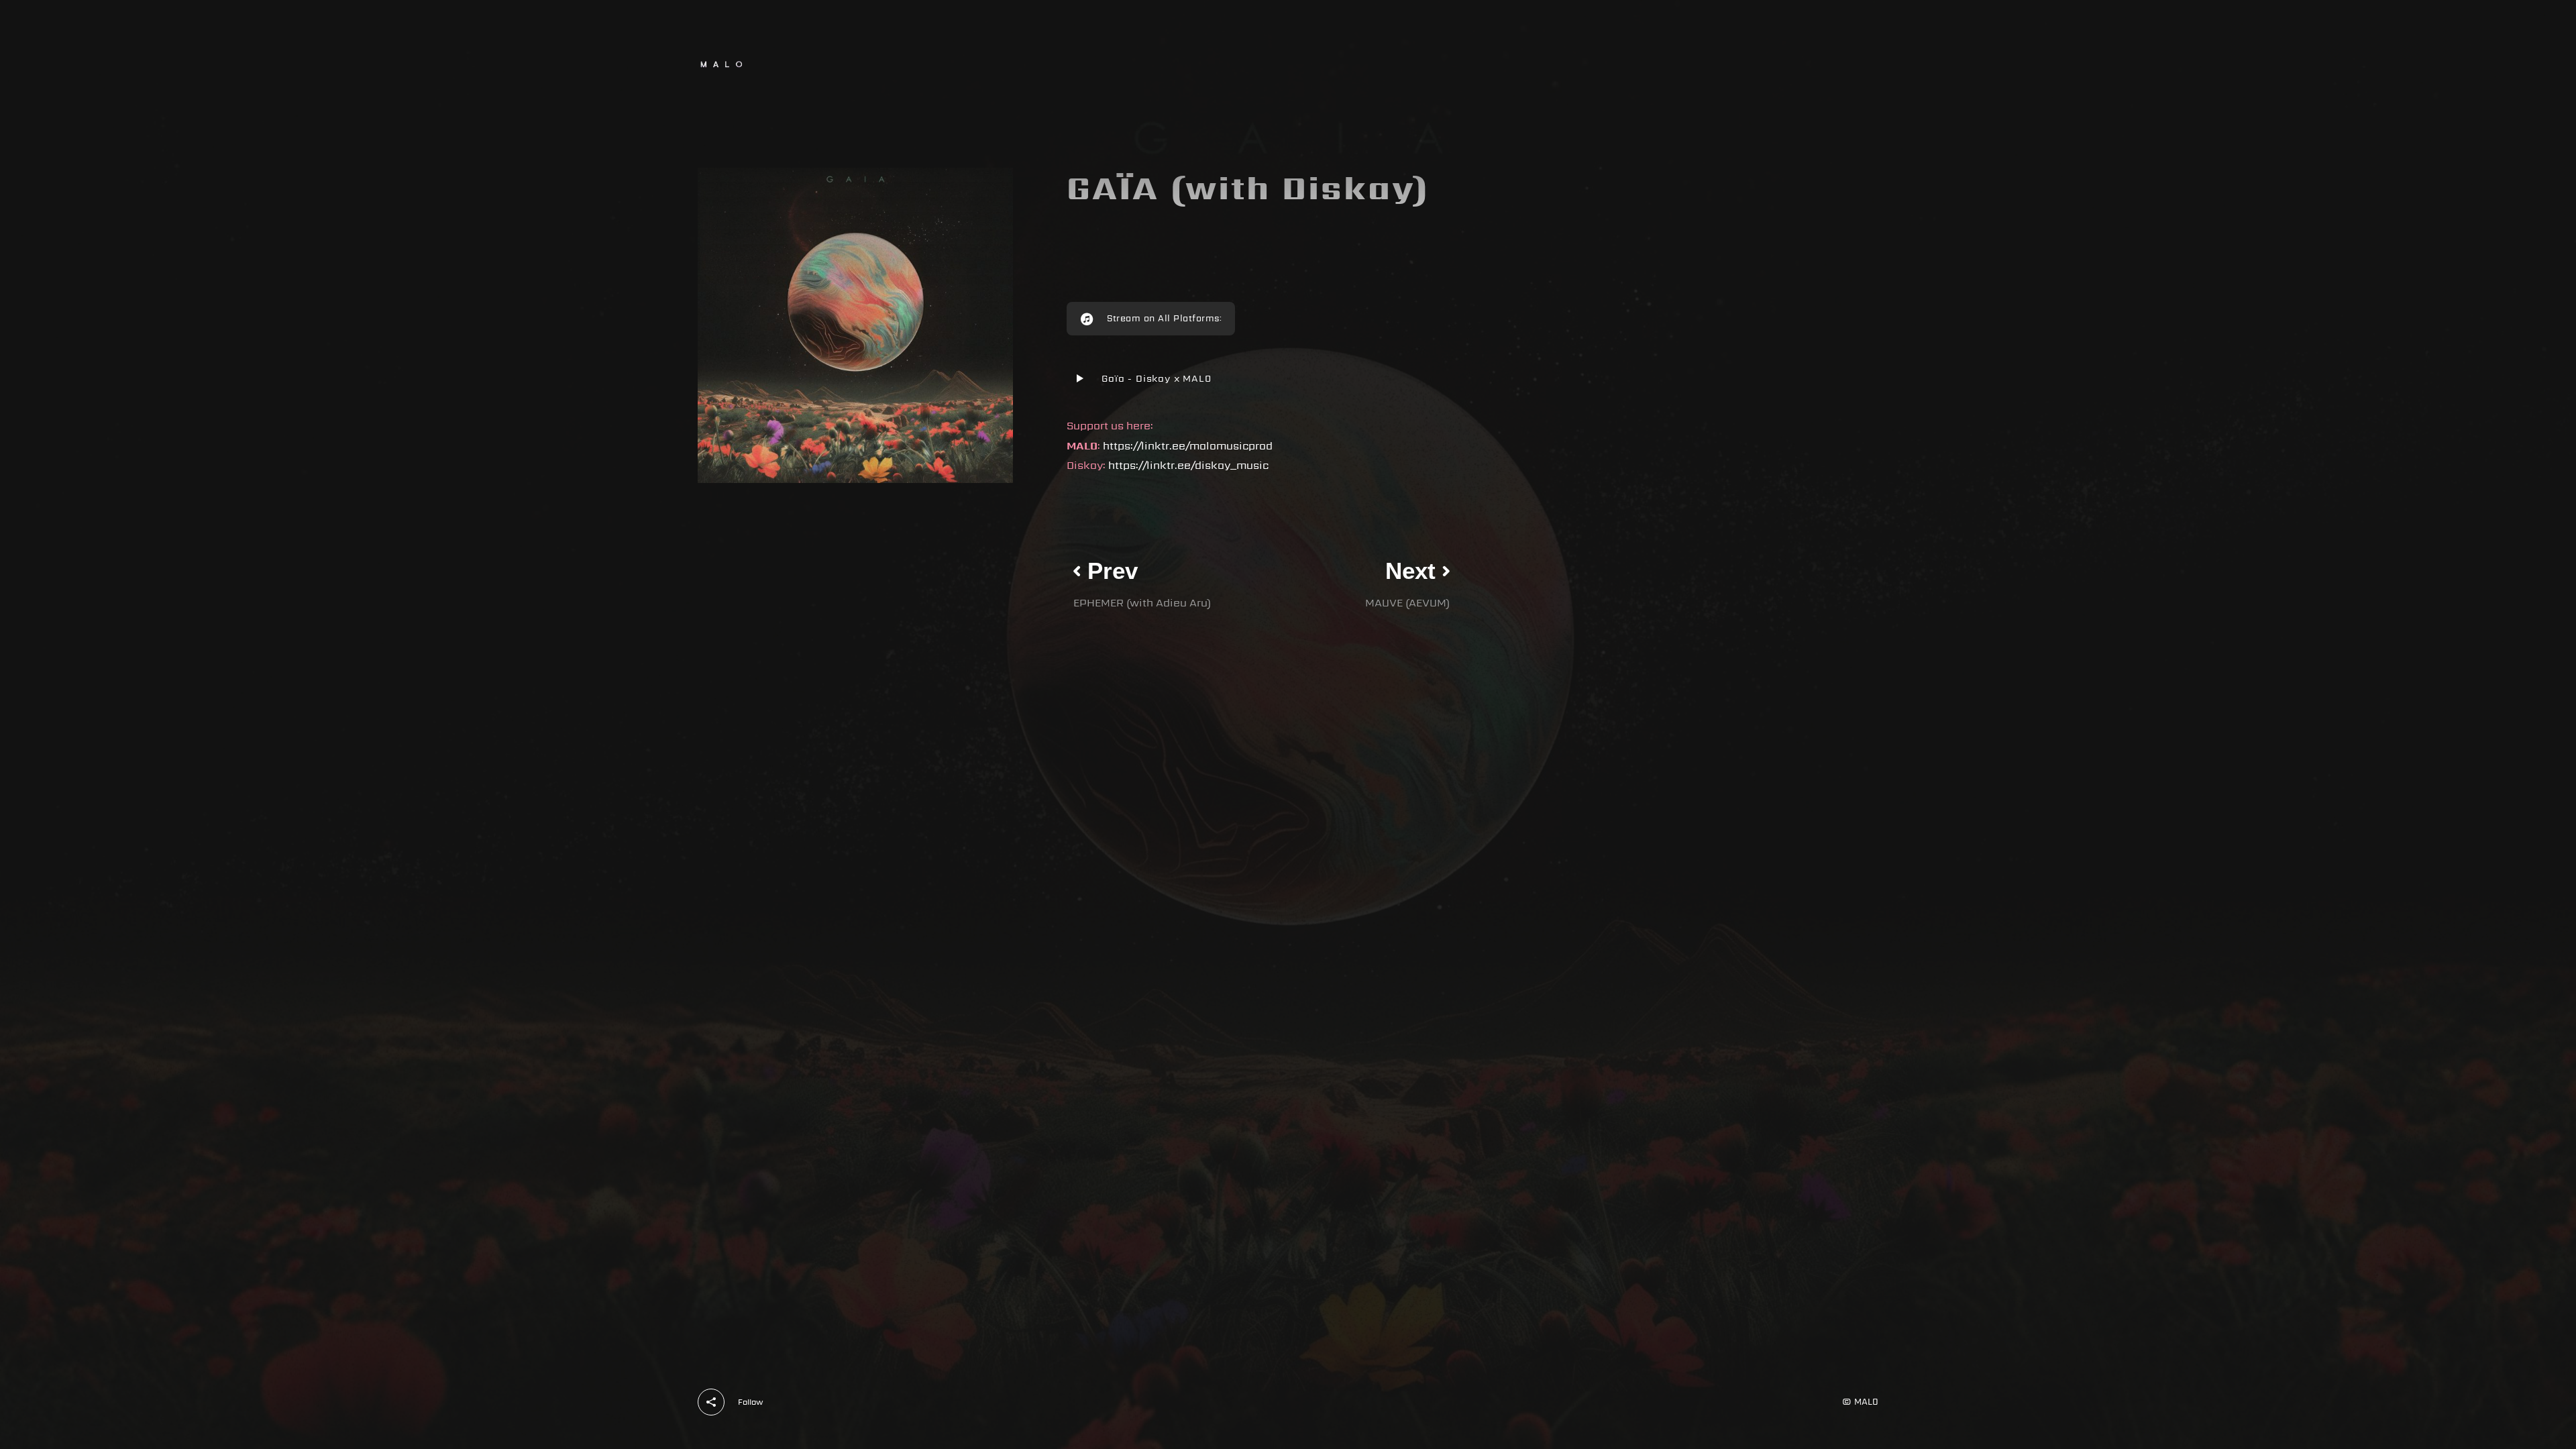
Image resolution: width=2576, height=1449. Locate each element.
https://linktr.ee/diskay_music (1188, 465)
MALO (1866, 1402)
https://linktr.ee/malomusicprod (1188, 446)
